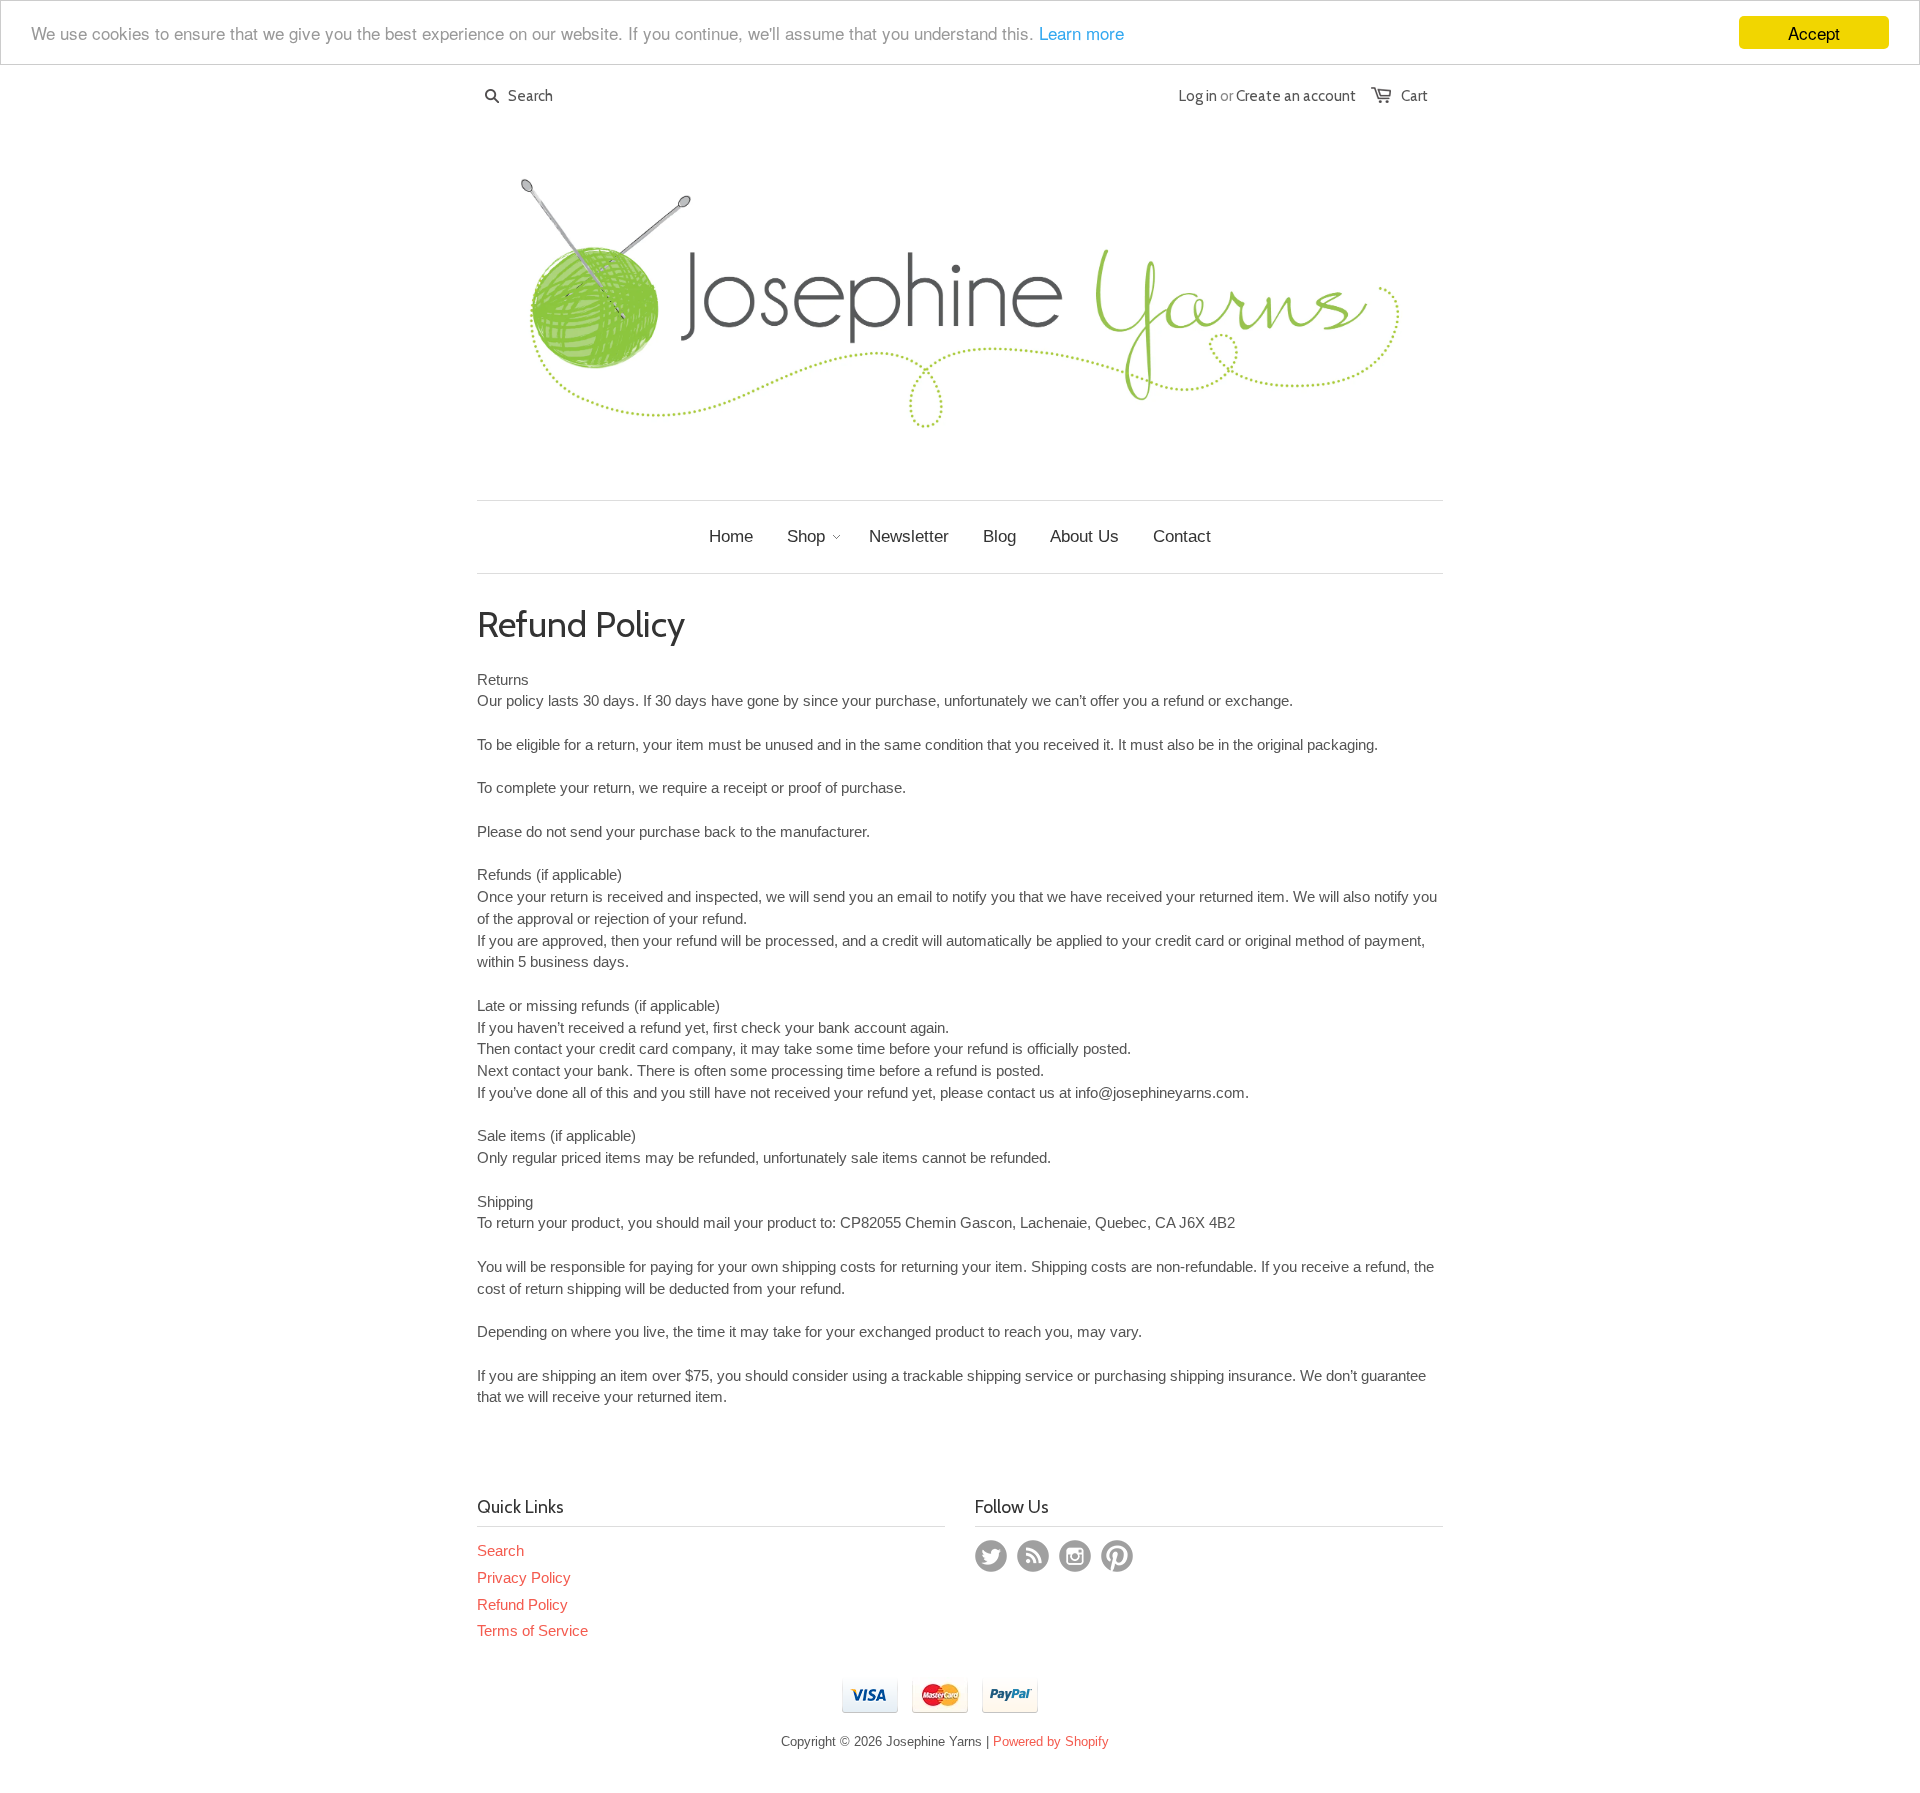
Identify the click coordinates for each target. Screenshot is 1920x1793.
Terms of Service (532, 1630)
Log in (1198, 96)
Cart (1414, 96)
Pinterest (1117, 1556)
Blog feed (1033, 1556)
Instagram (1075, 1556)
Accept (1814, 32)
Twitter (991, 1556)
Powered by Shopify (1051, 1741)
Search (500, 1550)
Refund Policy (522, 1604)
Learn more (1081, 33)
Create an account (1296, 96)
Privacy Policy (524, 1577)
